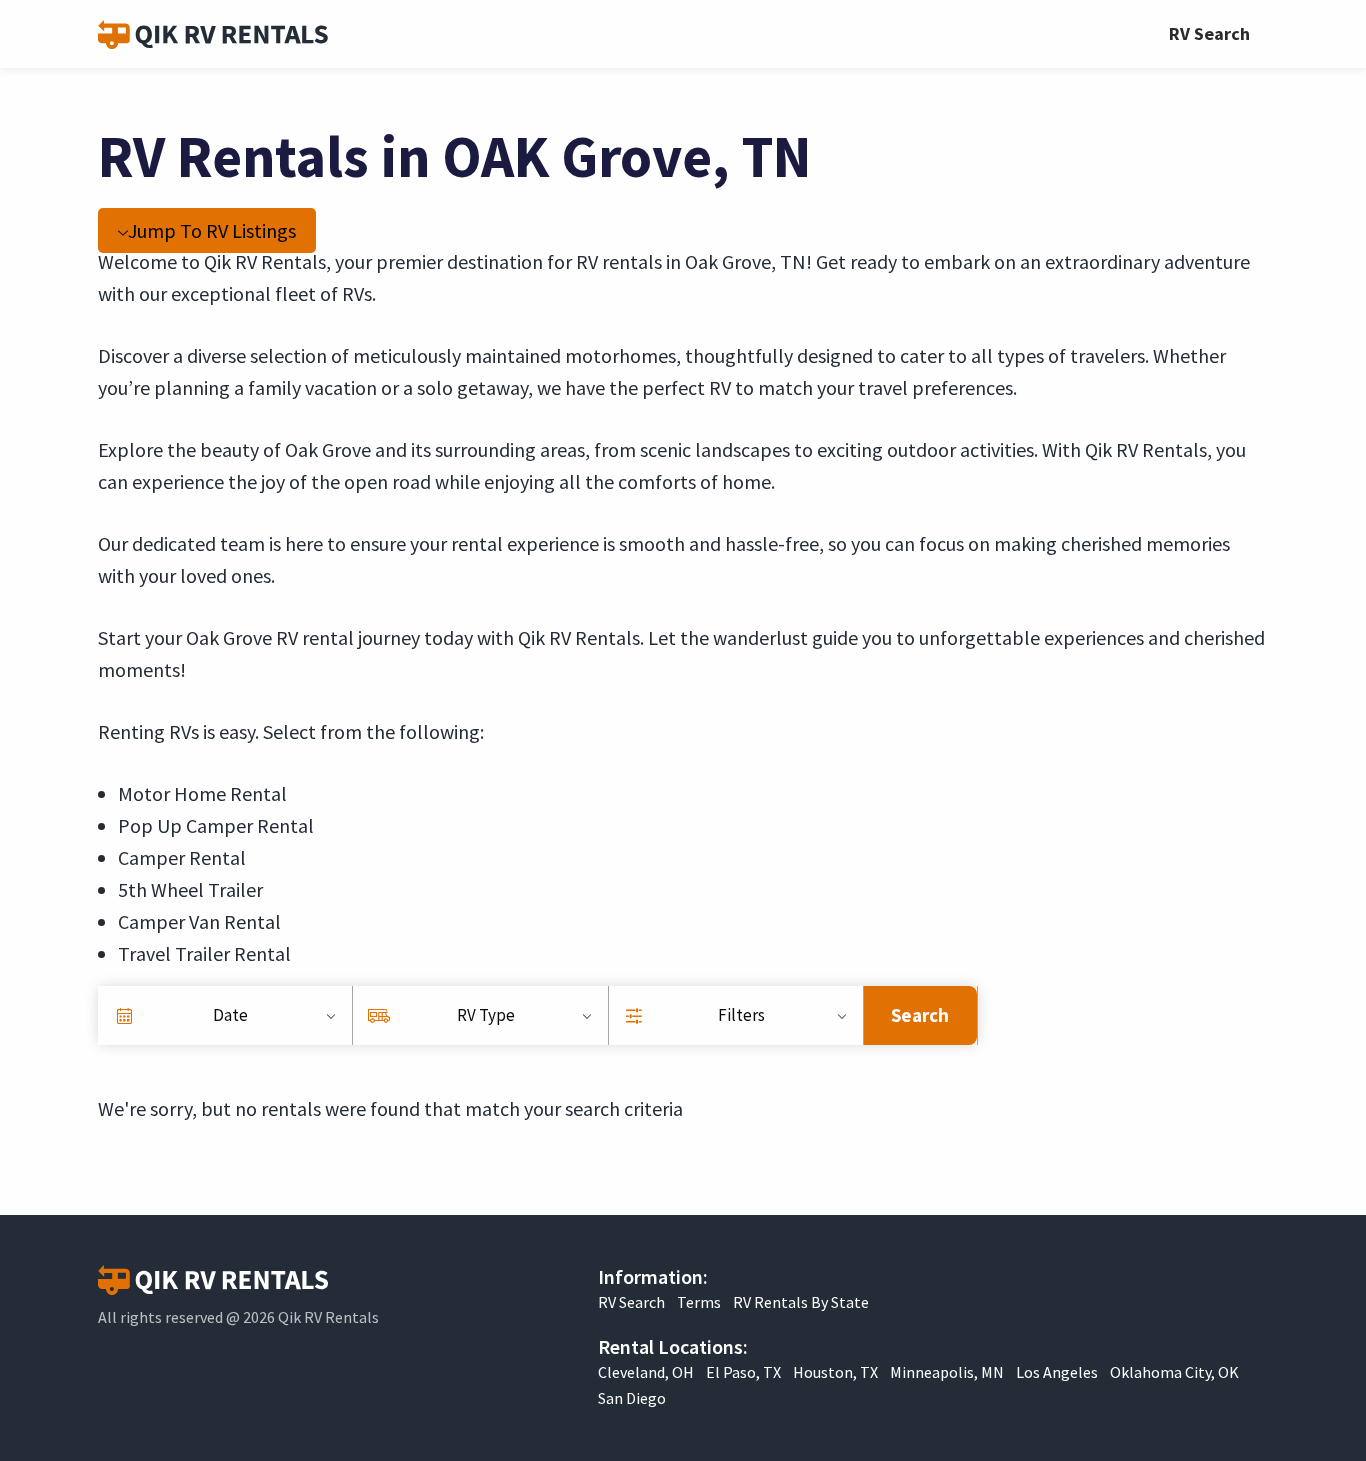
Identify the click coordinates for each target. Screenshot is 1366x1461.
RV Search (631, 1302)
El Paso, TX (743, 1372)
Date (230, 1015)
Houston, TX (835, 1372)
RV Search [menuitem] (1209, 33)
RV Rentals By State (801, 1302)
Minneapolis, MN (947, 1372)
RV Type (486, 1015)
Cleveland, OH (646, 1372)
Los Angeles (1057, 1372)
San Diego (632, 1398)
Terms (699, 1302)
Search (920, 1015)
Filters (741, 1015)
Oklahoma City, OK (1174, 1372)
